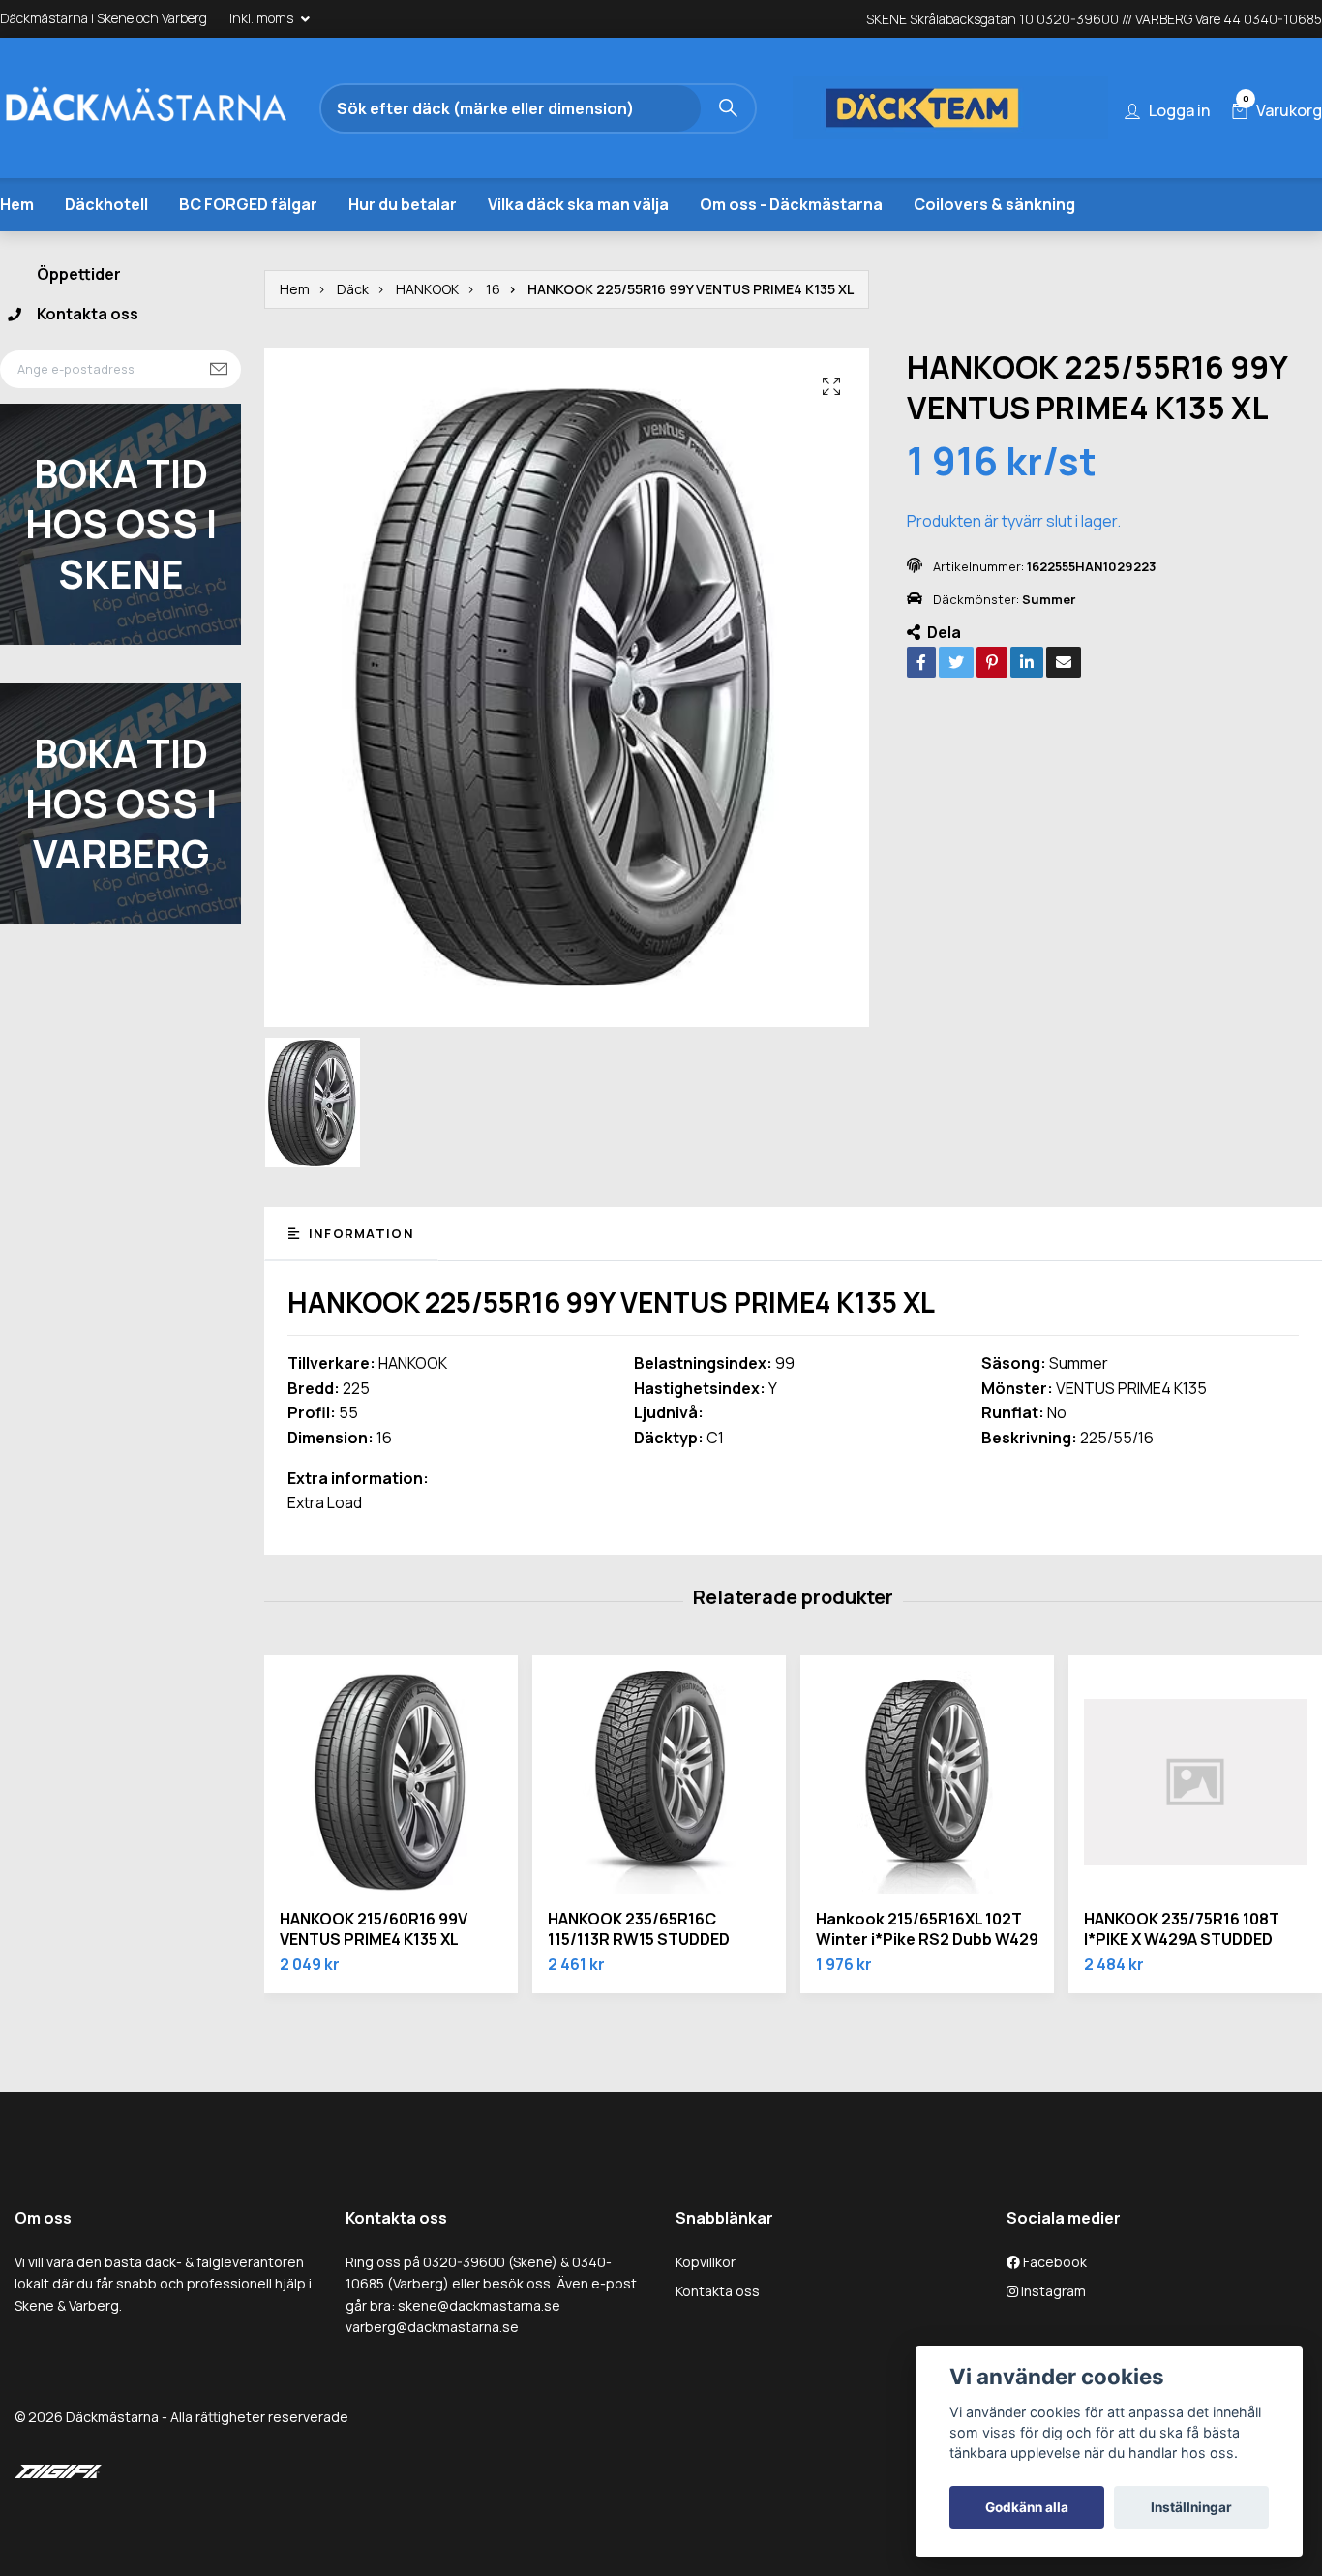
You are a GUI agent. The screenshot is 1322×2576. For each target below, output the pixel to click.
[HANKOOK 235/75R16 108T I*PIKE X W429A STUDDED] (1195, 1782)
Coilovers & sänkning (994, 204)
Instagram (1052, 2291)
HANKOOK (427, 289)
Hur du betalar (403, 204)
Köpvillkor (706, 2262)
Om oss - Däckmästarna (791, 204)
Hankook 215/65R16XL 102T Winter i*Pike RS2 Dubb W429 (927, 1929)
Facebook (1053, 2262)
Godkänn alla (1027, 2507)
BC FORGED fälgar (248, 204)
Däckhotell (106, 204)
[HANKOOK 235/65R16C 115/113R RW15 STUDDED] (659, 1782)
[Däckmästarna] (169, 108)
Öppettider (79, 274)
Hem (17, 204)
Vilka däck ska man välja (578, 204)
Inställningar (1191, 2507)
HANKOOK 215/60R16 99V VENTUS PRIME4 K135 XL (374, 1929)
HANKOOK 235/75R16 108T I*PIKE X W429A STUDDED (1182, 1929)
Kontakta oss (88, 314)
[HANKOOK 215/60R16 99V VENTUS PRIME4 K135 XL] (391, 1782)
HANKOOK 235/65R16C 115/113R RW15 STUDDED (639, 1929)
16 (493, 289)
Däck (353, 289)
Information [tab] (359, 1233)
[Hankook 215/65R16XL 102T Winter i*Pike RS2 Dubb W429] (927, 1782)
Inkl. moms (263, 18)
